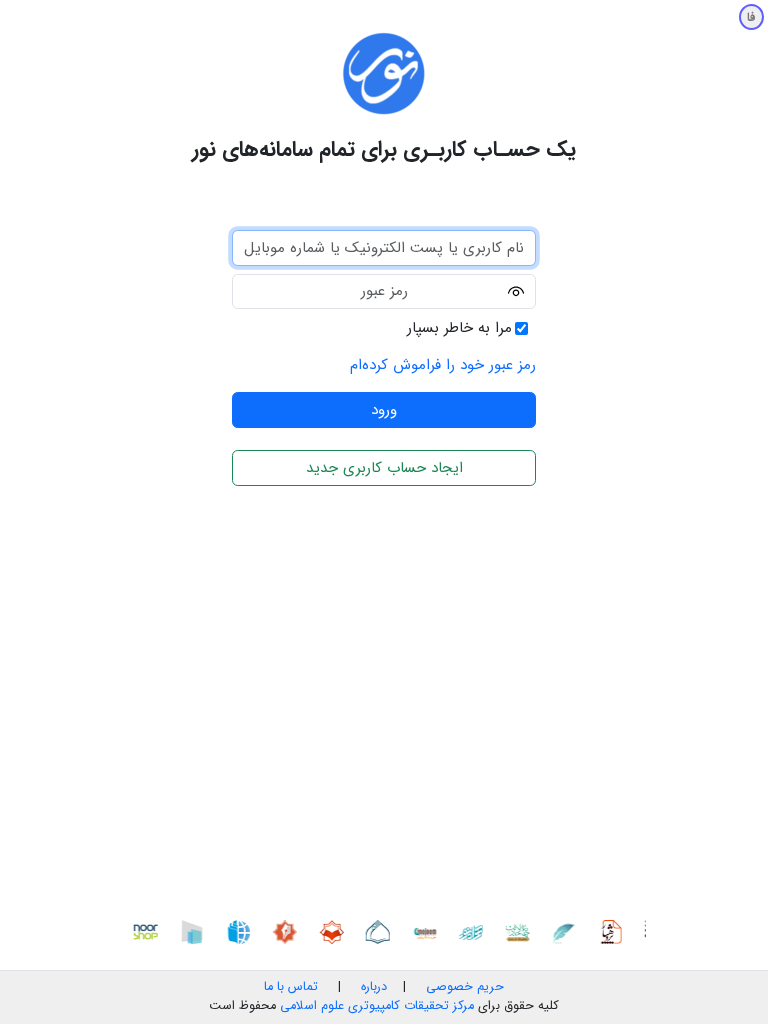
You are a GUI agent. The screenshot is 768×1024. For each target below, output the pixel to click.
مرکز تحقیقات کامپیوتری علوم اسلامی (377, 1006)
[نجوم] (428, 931)
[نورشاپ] (149, 931)
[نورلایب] (335, 931)
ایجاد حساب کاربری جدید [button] (384, 468)
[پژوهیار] (614, 931)
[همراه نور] (475, 931)
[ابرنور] (196, 931)
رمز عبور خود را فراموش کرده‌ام (443, 365)
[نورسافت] (382, 931)
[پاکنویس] (568, 931)
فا (751, 17)
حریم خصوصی (465, 987)
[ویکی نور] (242, 931)
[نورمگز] (289, 931)
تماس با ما (291, 987)
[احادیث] (521, 931)
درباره (372, 987)
